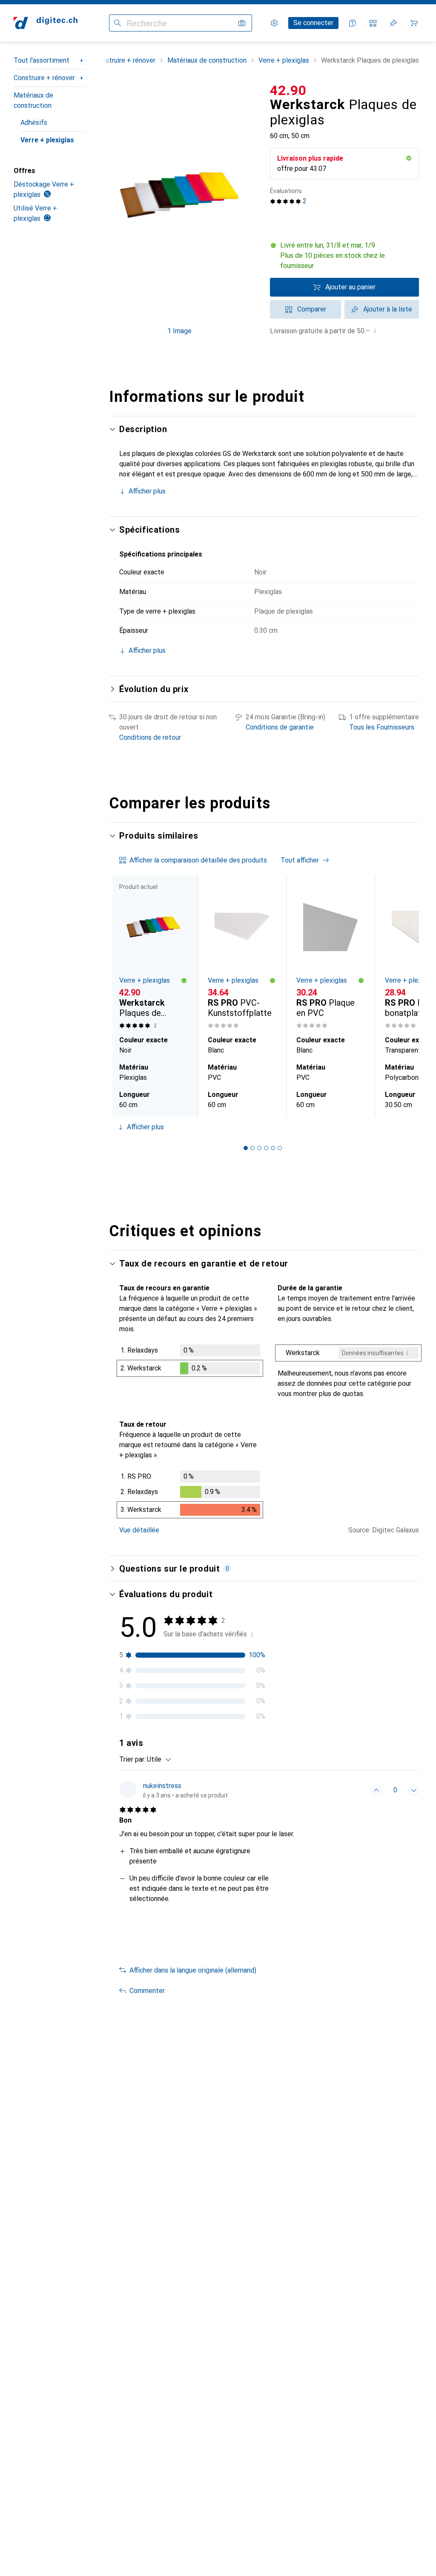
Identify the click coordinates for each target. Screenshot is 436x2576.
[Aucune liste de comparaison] (373, 23)
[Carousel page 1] (246, 1148)
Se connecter (313, 23)
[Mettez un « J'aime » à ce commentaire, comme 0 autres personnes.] (376, 1790)
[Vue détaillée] (190, 1362)
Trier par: (132, 1759)
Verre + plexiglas (47, 140)
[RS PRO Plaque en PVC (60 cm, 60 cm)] (330, 954)
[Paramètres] (274, 23)
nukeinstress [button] (162, 1786)
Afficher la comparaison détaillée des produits (198, 860)
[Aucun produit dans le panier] (414, 23)
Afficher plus (147, 491)
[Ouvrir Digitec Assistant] (353, 23)
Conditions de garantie (280, 727)
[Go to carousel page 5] (273, 1148)
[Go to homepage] (46, 23)
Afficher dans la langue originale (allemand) (193, 1970)
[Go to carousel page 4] (266, 1148)
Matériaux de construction (33, 100)
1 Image (179, 331)
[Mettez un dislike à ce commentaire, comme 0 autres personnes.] (414, 1790)
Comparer (312, 309)
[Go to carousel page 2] (252, 1148)
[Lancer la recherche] (118, 23)
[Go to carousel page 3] (259, 1148)
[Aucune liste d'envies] (393, 23)
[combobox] (157, 1760)
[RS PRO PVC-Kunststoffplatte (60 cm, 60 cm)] (242, 954)
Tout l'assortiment (42, 60)
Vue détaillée (139, 1530)
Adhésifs (34, 123)
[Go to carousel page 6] (280, 1148)
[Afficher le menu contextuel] (358, 1790)
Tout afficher (300, 860)
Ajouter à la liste (388, 309)
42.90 (288, 90)
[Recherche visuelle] (242, 23)
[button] (344, 256)
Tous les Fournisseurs (382, 727)
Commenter (147, 1991)
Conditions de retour (150, 737)
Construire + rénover (44, 78)
